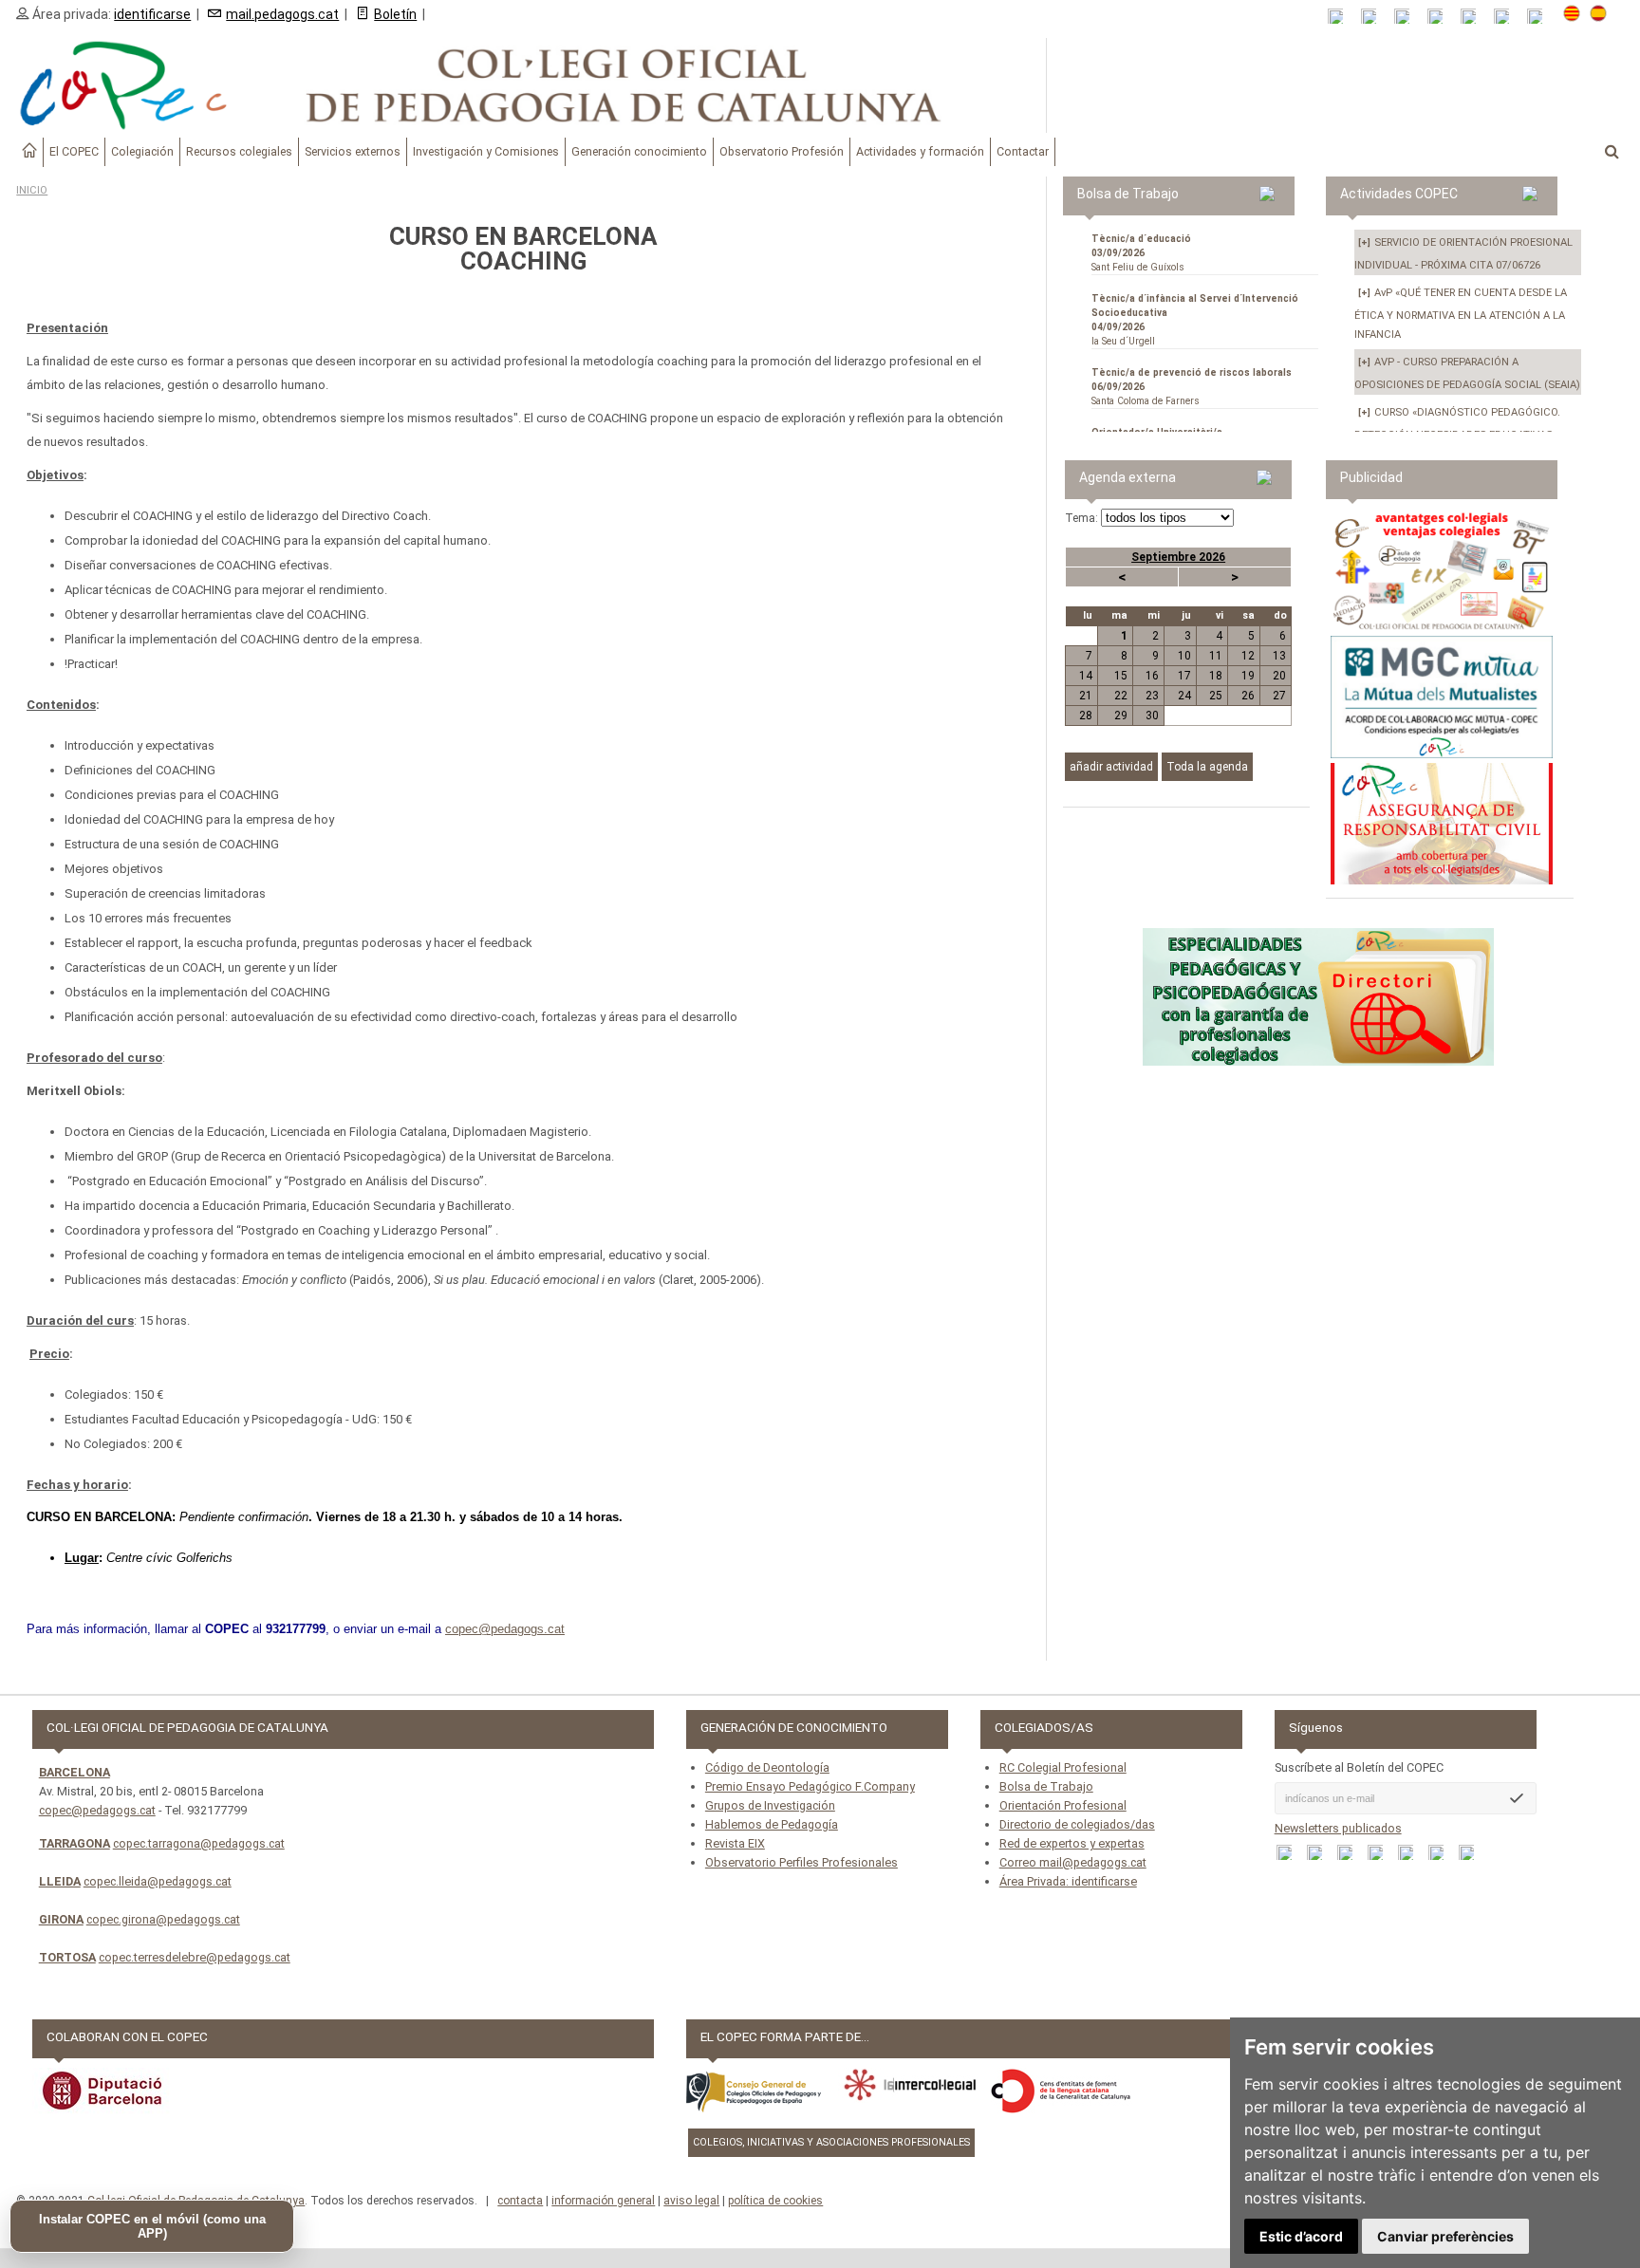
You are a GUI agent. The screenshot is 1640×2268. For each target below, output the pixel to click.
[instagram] (1508, 17)
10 (1184, 656)
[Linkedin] (1474, 17)
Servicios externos (353, 151)
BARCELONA (75, 1772)
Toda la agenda (1207, 767)
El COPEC (74, 151)
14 (1086, 676)
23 (1152, 696)
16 (1152, 676)
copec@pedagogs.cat (97, 1810)
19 (1248, 676)
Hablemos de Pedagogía (772, 1824)
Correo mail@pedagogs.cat (1073, 1862)
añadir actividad (1111, 767)
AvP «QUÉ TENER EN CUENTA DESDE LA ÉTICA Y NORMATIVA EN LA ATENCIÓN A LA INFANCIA (1461, 314)
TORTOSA (67, 1957)
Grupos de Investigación (770, 1805)
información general (603, 2201)
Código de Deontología (767, 1767)
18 (1216, 676)
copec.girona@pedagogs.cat (163, 1919)
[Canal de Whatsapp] (1375, 17)
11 (1216, 656)
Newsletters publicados (1338, 1828)
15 (1121, 676)
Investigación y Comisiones (486, 151)
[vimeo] (1541, 17)
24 (1184, 696)
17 (1184, 676)
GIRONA (61, 1919)
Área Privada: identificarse (1068, 1881)
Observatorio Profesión (782, 151)
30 (1152, 716)
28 (1086, 716)
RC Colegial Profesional (1063, 1767)
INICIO (32, 190)
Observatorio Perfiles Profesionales (801, 1862)
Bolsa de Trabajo (1046, 1786)
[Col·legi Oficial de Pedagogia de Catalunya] (523, 85)
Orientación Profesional (1063, 1805)
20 (1279, 676)
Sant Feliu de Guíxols (1141, 253)
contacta (520, 2201)
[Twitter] (1441, 17)
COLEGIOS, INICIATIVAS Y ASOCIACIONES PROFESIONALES (831, 2142)
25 (1216, 696)
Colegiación (142, 151)
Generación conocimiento (639, 151)
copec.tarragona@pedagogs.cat (199, 1843)
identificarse (152, 14)
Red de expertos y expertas (1072, 1843)
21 (1086, 696)
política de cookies (775, 2201)
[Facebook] (1408, 17)
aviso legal (691, 2201)
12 (1248, 656)
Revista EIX (735, 1843)
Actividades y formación (920, 151)
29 (1121, 716)
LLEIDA (60, 1881)
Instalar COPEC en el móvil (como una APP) (152, 2226)
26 (1248, 696)
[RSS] (1342, 17)
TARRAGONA (75, 1843)
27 (1279, 696)
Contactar (1023, 151)
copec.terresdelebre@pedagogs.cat (195, 1957)
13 (1279, 656)
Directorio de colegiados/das (1077, 1824)
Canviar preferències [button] (1445, 2236)
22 (1121, 696)
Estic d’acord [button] (1301, 2236)
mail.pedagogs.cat (282, 14)
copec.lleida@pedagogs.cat (158, 1881)
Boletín (395, 14)
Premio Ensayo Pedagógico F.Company (810, 1786)
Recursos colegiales (239, 151)
